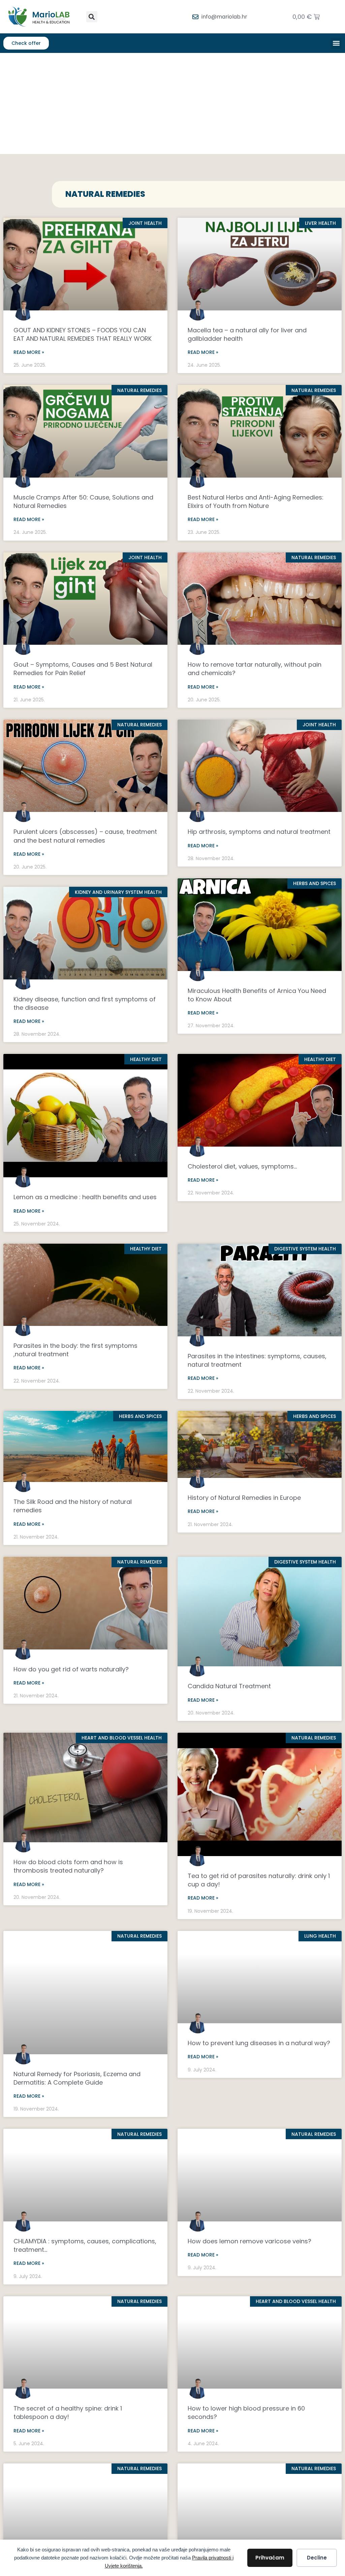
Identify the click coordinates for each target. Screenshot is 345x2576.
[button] (92, 17)
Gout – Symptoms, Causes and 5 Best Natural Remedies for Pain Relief (83, 669)
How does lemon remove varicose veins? (249, 2241)
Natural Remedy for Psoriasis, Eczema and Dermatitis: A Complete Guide (77, 2078)
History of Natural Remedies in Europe (244, 1498)
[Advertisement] (172, 103)
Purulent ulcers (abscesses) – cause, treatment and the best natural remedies (85, 836)
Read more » (29, 352)
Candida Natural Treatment (229, 1686)
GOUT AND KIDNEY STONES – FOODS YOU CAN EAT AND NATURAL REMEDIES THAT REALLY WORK (83, 334)
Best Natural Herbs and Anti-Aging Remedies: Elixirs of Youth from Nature (256, 502)
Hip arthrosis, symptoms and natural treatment (259, 832)
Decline (317, 2558)
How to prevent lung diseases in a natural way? (259, 2043)
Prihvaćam (270, 2558)
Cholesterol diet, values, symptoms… (242, 1166)
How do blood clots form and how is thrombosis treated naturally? (68, 1866)
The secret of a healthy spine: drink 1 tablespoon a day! (68, 2413)
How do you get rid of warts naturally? (71, 1669)
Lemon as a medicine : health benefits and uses (85, 1197)
